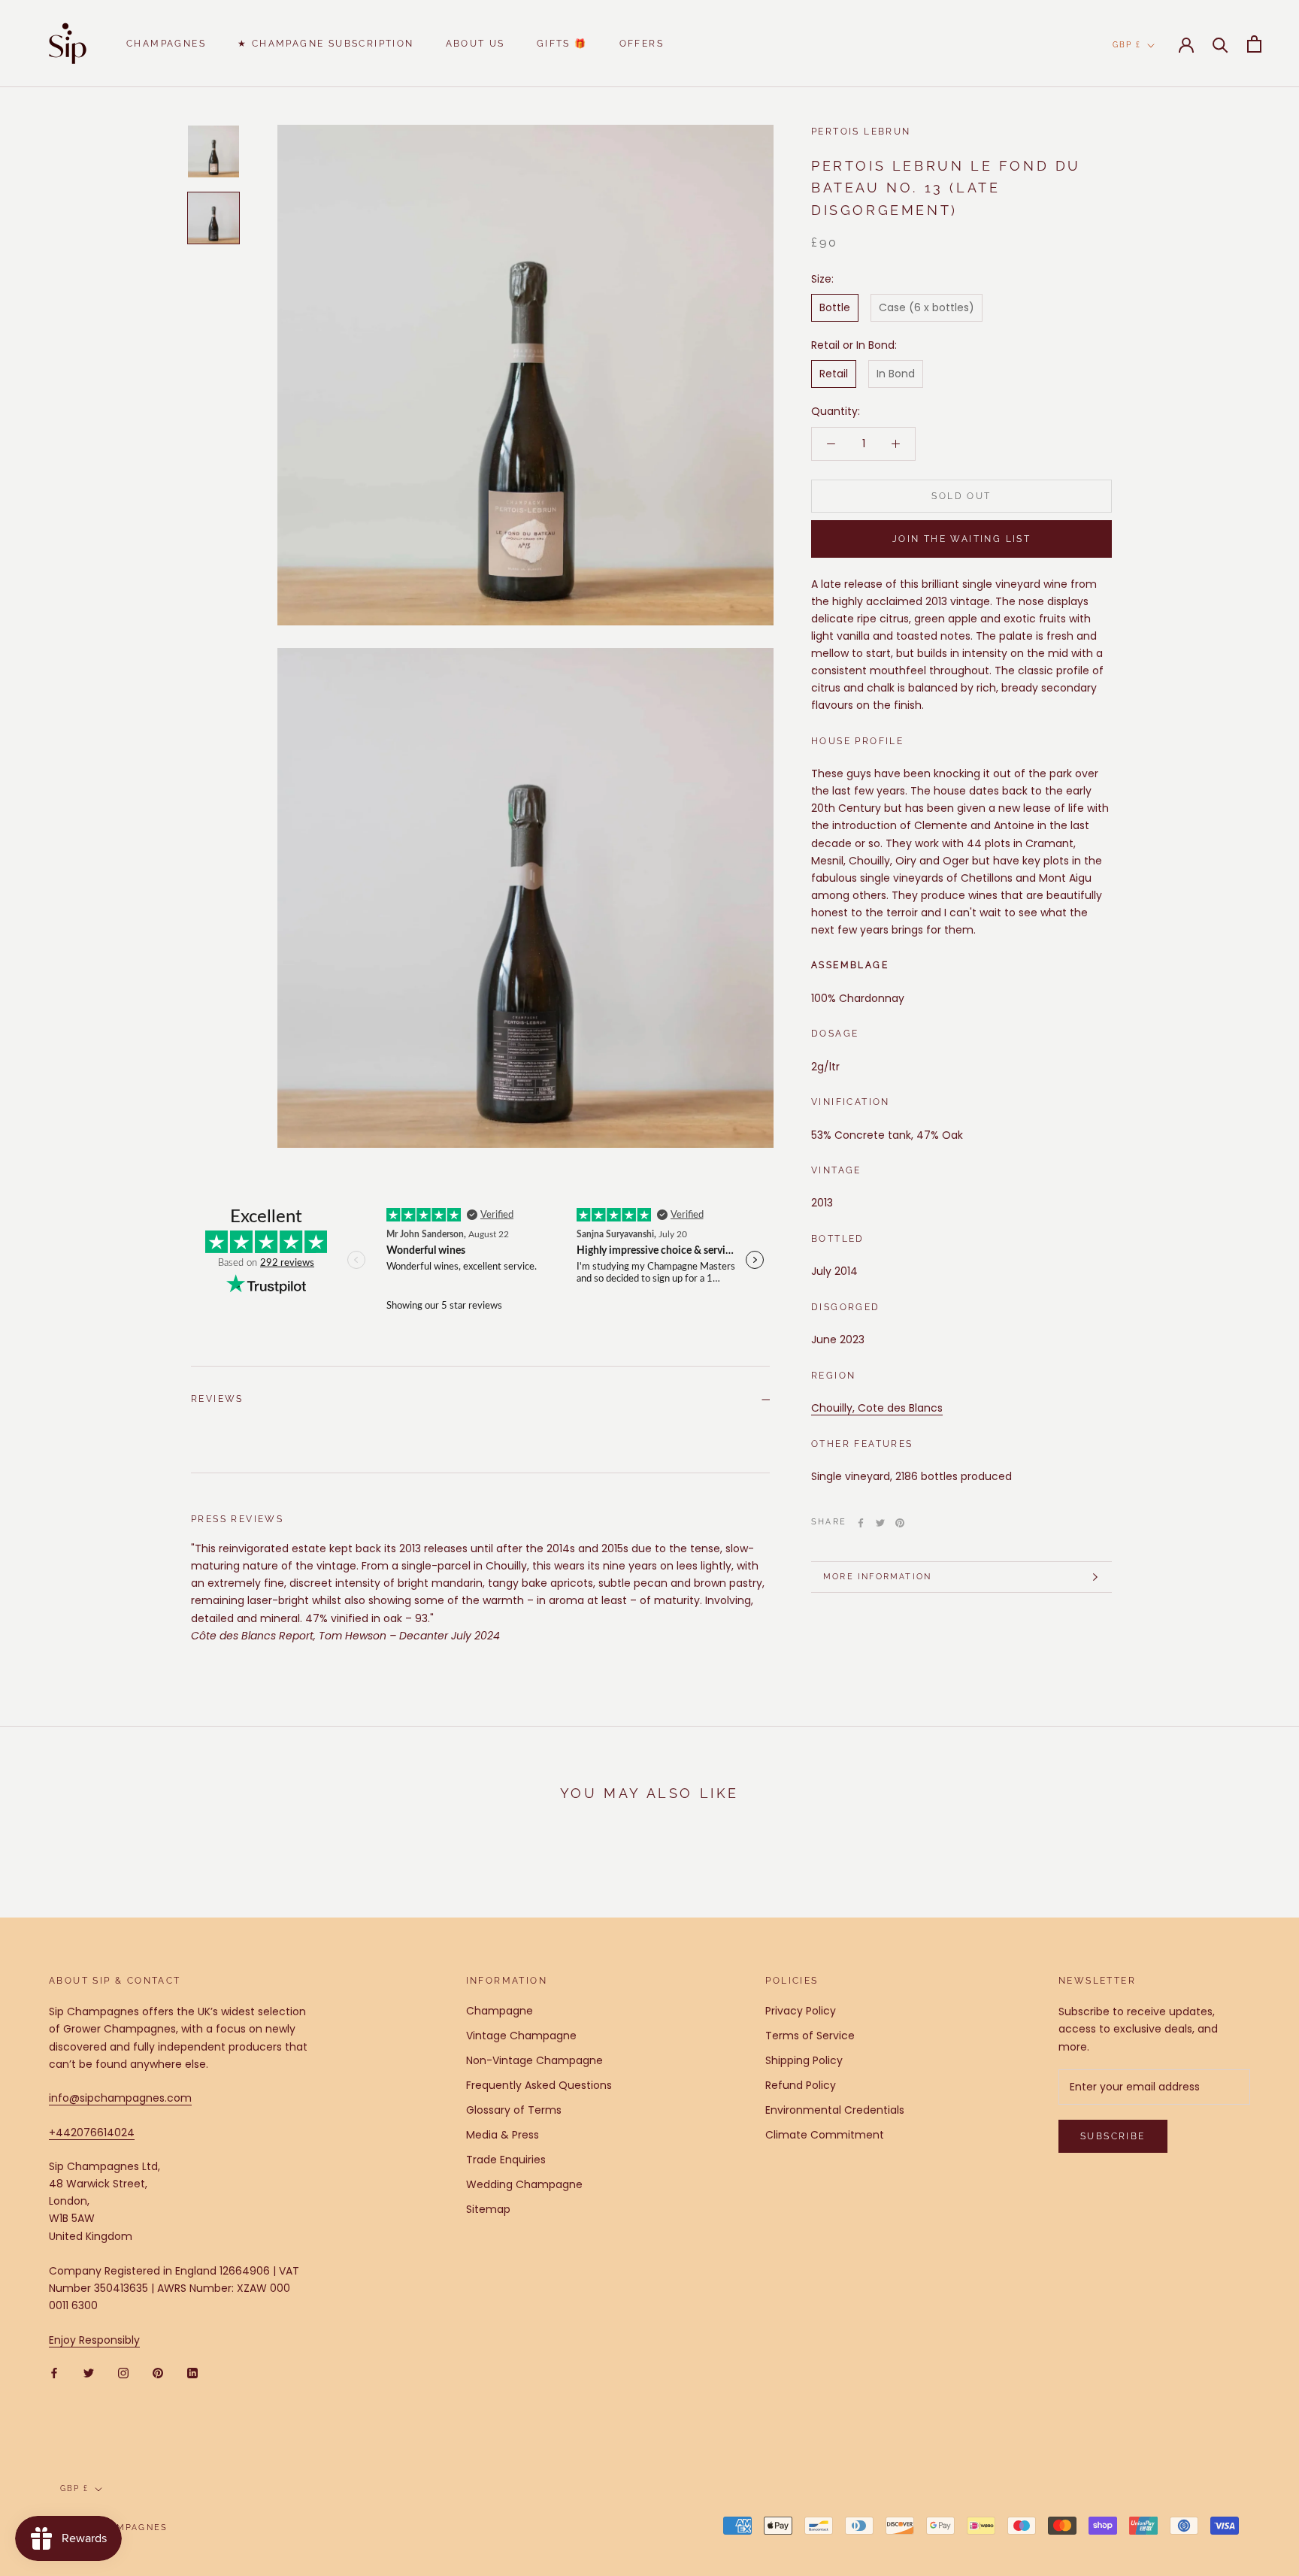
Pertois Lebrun (861, 132)
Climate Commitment (825, 2135)
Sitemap (488, 2209)
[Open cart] (1254, 44)
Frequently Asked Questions (539, 2085)
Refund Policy (801, 2085)
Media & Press (503, 2135)
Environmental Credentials (835, 2110)
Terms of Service (810, 2036)
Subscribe (1113, 2136)
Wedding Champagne (524, 2184)
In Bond (896, 374)
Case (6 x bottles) (927, 307)
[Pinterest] (900, 1523)
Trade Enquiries (506, 2160)
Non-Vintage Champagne (534, 2060)
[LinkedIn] (192, 2373)
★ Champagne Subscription (326, 44)
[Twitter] (880, 1523)
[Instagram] (123, 2373)
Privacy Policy (801, 2011)
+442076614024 (92, 2133)
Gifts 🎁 (562, 44)
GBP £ (1127, 45)
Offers (642, 44)
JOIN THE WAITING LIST (961, 539)
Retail (834, 374)
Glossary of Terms (514, 2110)
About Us (475, 44)
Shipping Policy (804, 2060)
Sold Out (961, 496)
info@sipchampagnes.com (120, 2098)
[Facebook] (861, 1523)
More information (877, 1577)
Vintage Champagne (521, 2036)
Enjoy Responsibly (94, 2340)
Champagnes (166, 44)
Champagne (500, 2011)
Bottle (835, 307)
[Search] (1220, 44)
